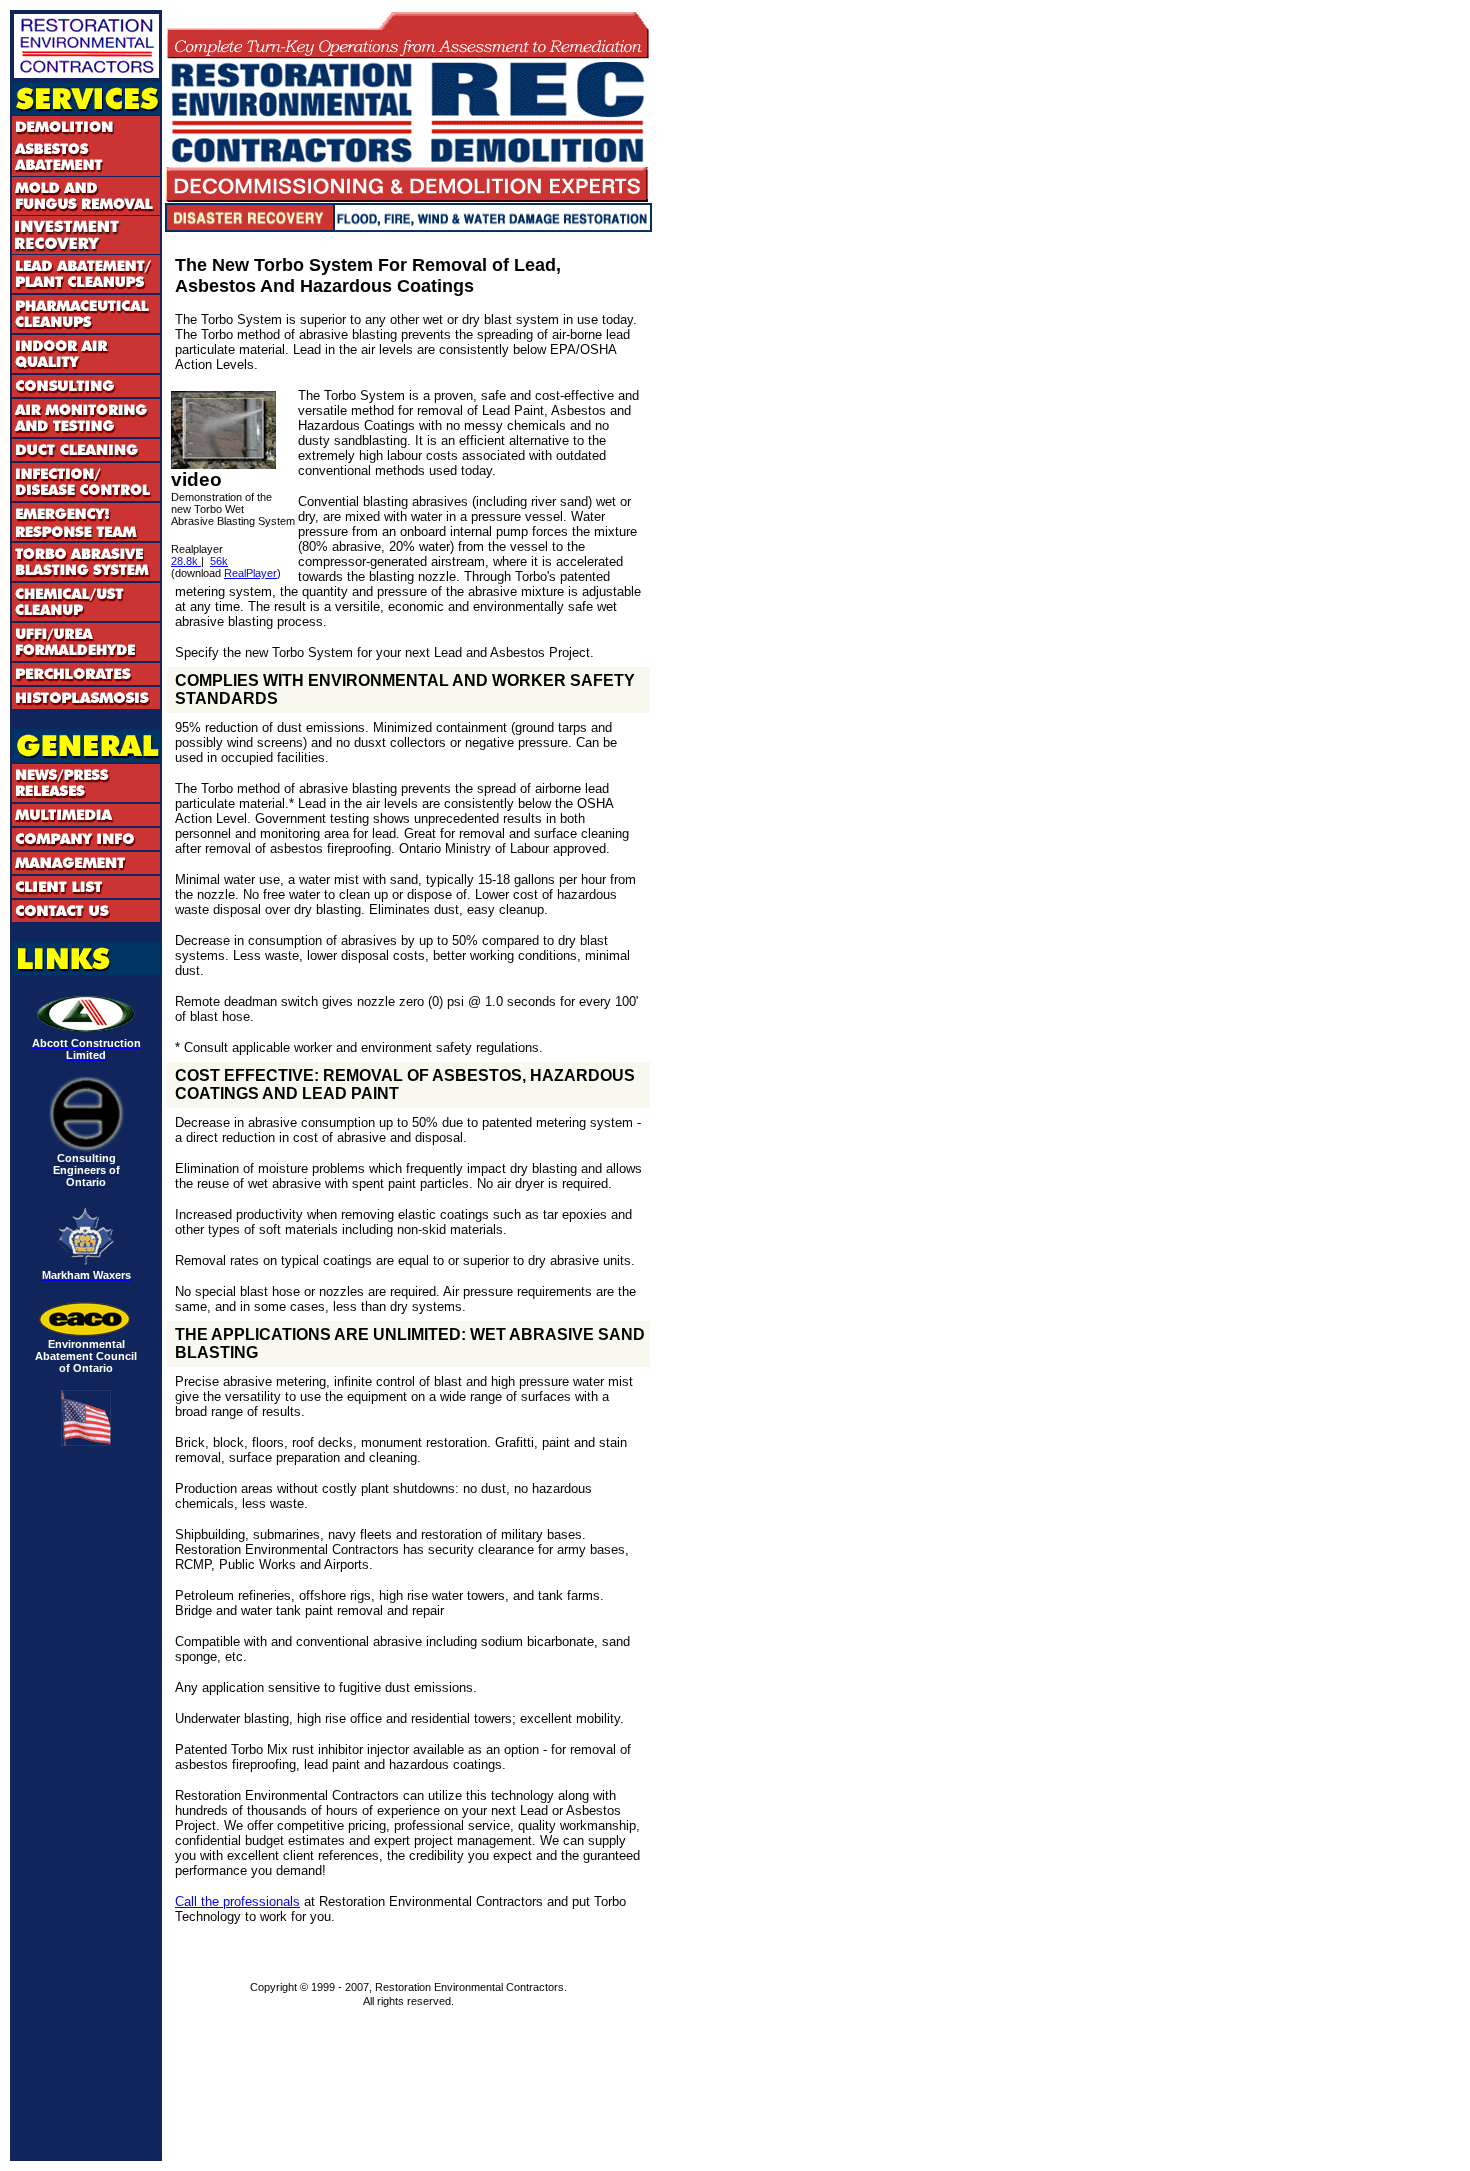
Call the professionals (237, 1901)
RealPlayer (250, 573)
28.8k (186, 561)
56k (219, 561)
